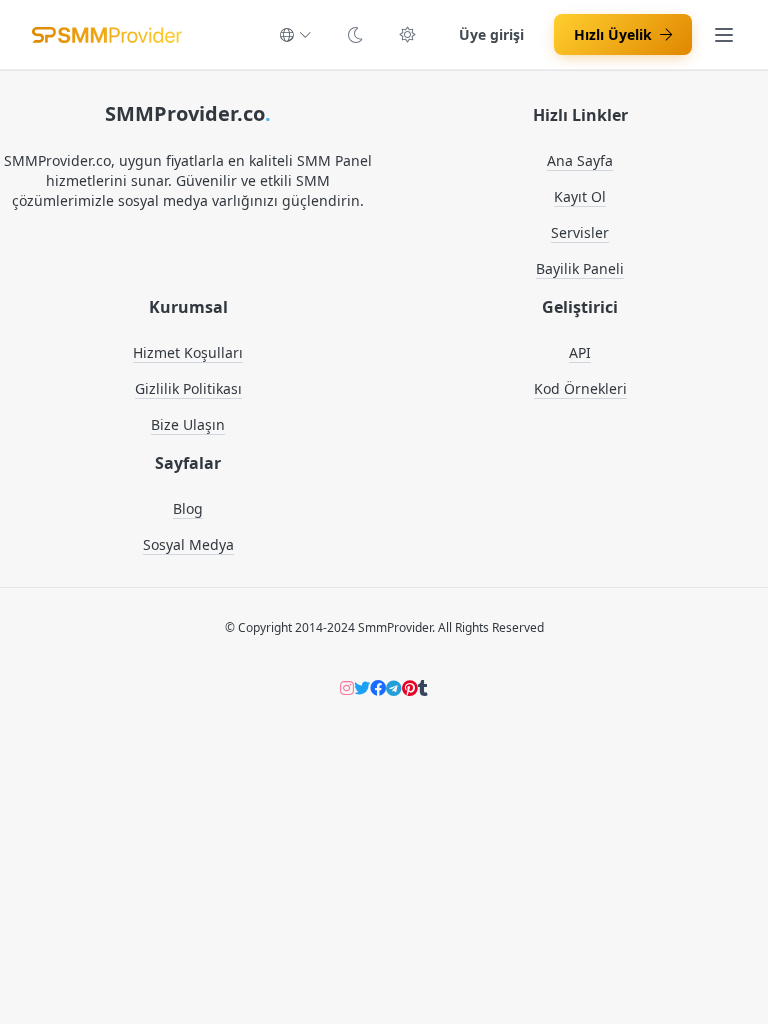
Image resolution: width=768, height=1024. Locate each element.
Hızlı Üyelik (613, 34)
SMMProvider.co (188, 113)
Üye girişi (491, 34)
